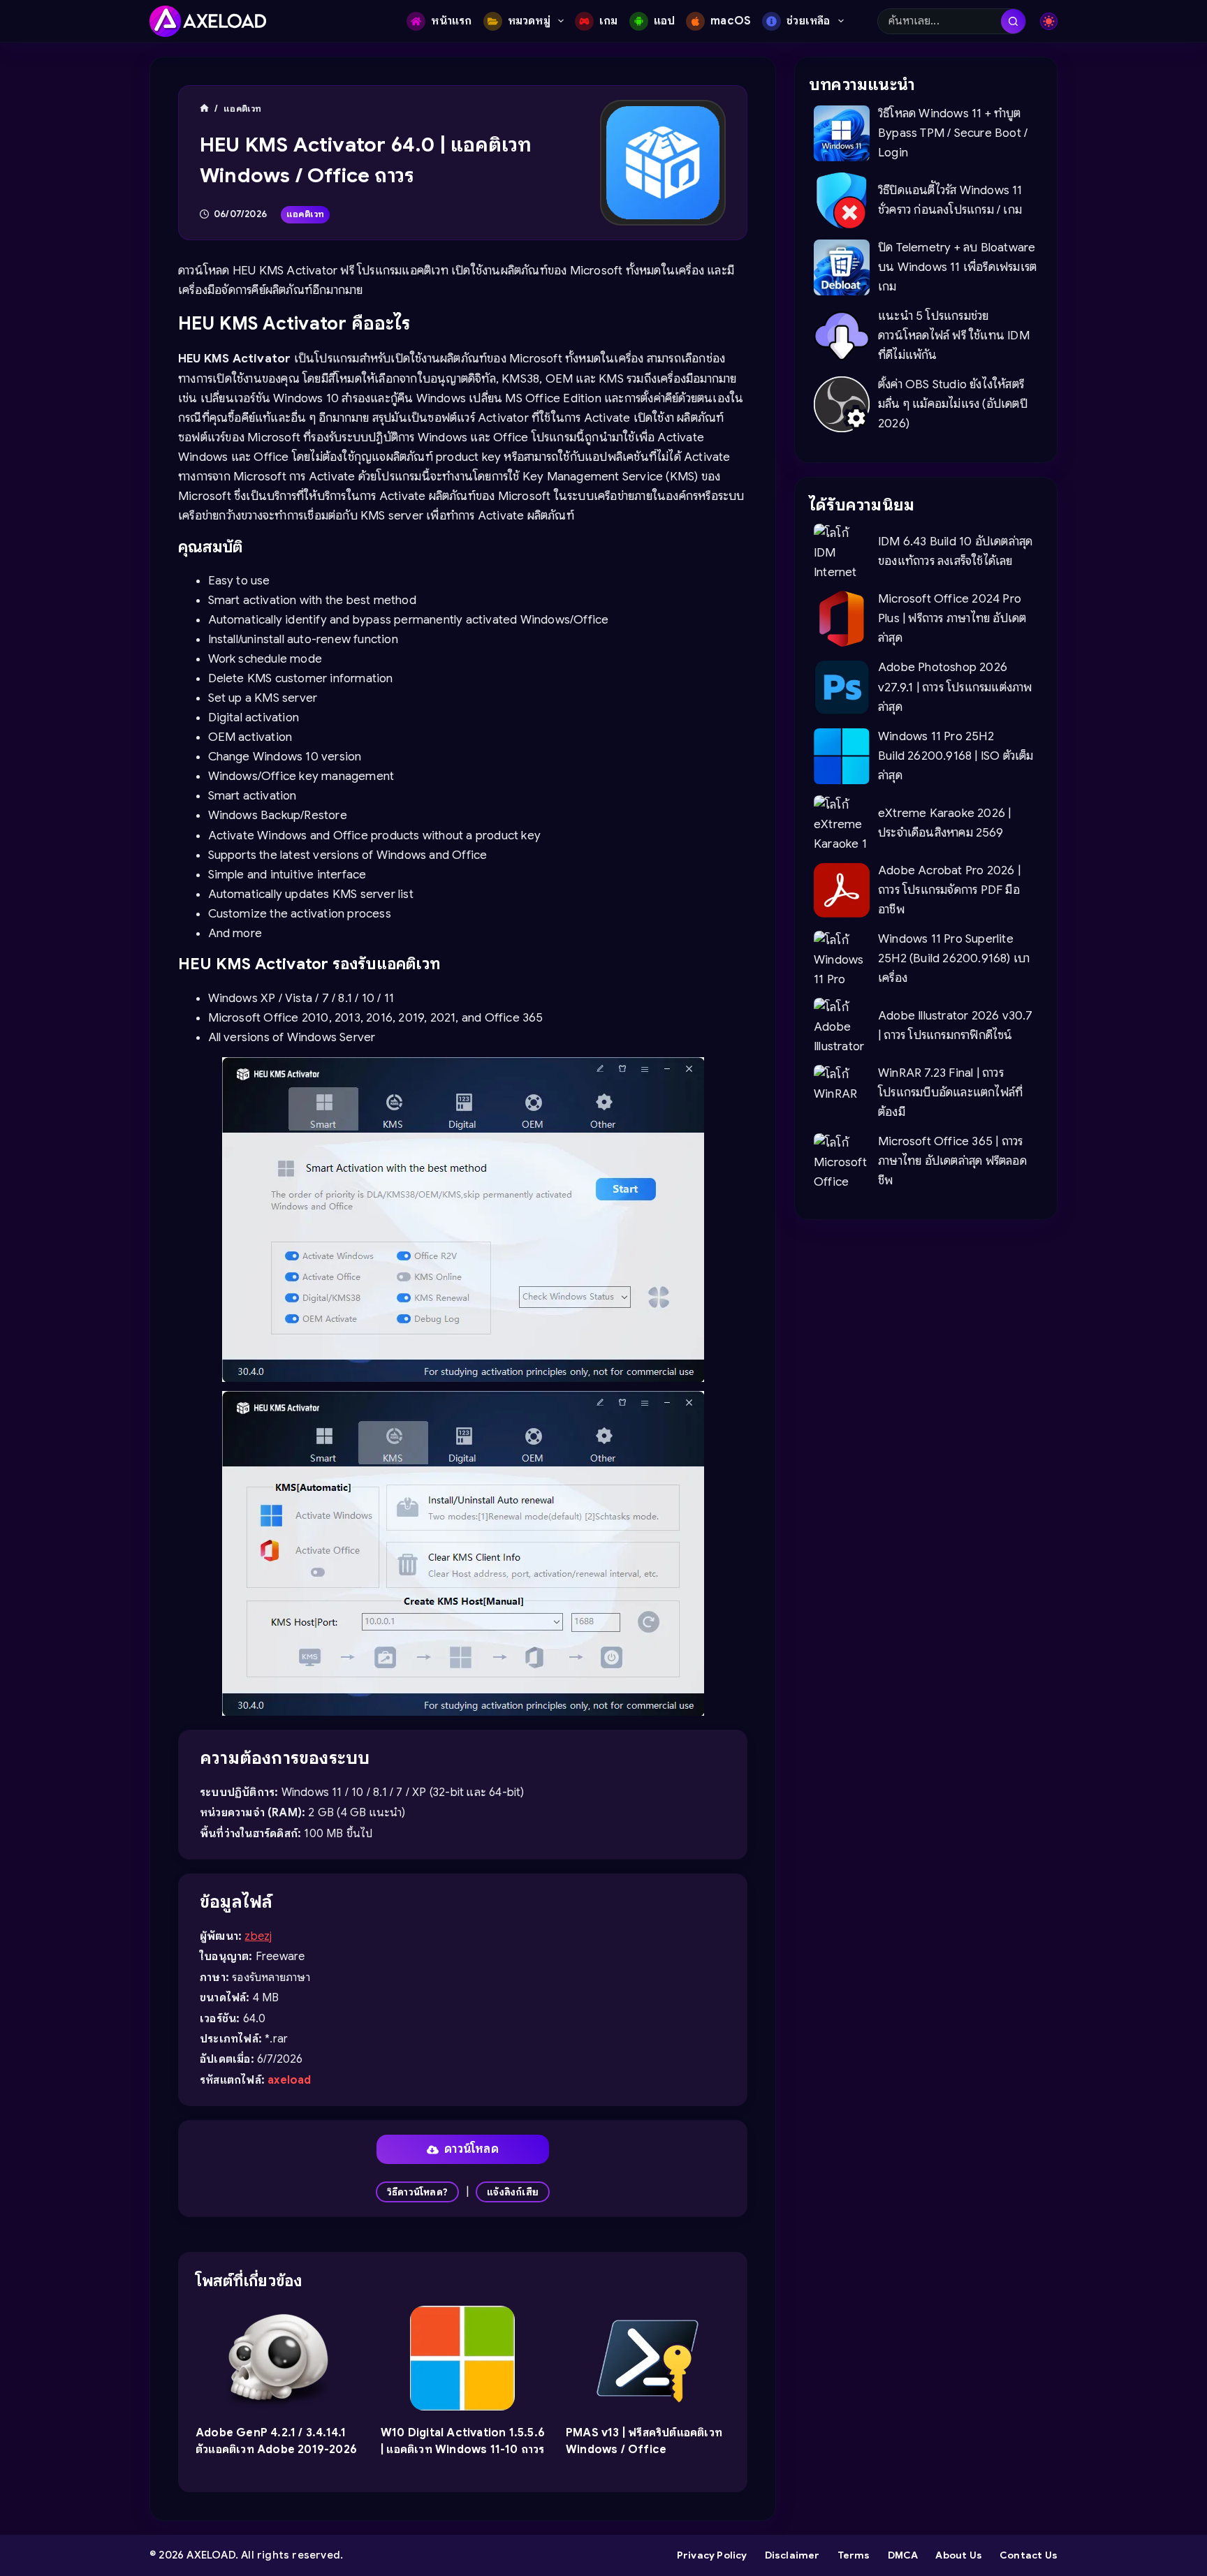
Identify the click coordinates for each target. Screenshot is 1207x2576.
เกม (609, 21)
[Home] (204, 109)
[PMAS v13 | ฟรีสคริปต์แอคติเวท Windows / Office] (648, 2358)
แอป (665, 21)
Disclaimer (792, 2555)
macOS (731, 21)
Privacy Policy (712, 2555)
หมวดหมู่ (529, 21)
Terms (854, 2555)
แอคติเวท (305, 214)
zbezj (258, 1936)
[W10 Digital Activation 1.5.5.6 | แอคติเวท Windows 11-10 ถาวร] (463, 2358)
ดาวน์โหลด (471, 2149)
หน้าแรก (451, 21)
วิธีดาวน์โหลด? (417, 2192)
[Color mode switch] (1049, 21)
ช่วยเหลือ (808, 21)
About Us (959, 2555)
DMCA (903, 2555)
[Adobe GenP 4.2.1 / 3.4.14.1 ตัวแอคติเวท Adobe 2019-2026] (278, 2358)
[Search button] (1013, 21)
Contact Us (1029, 2555)
